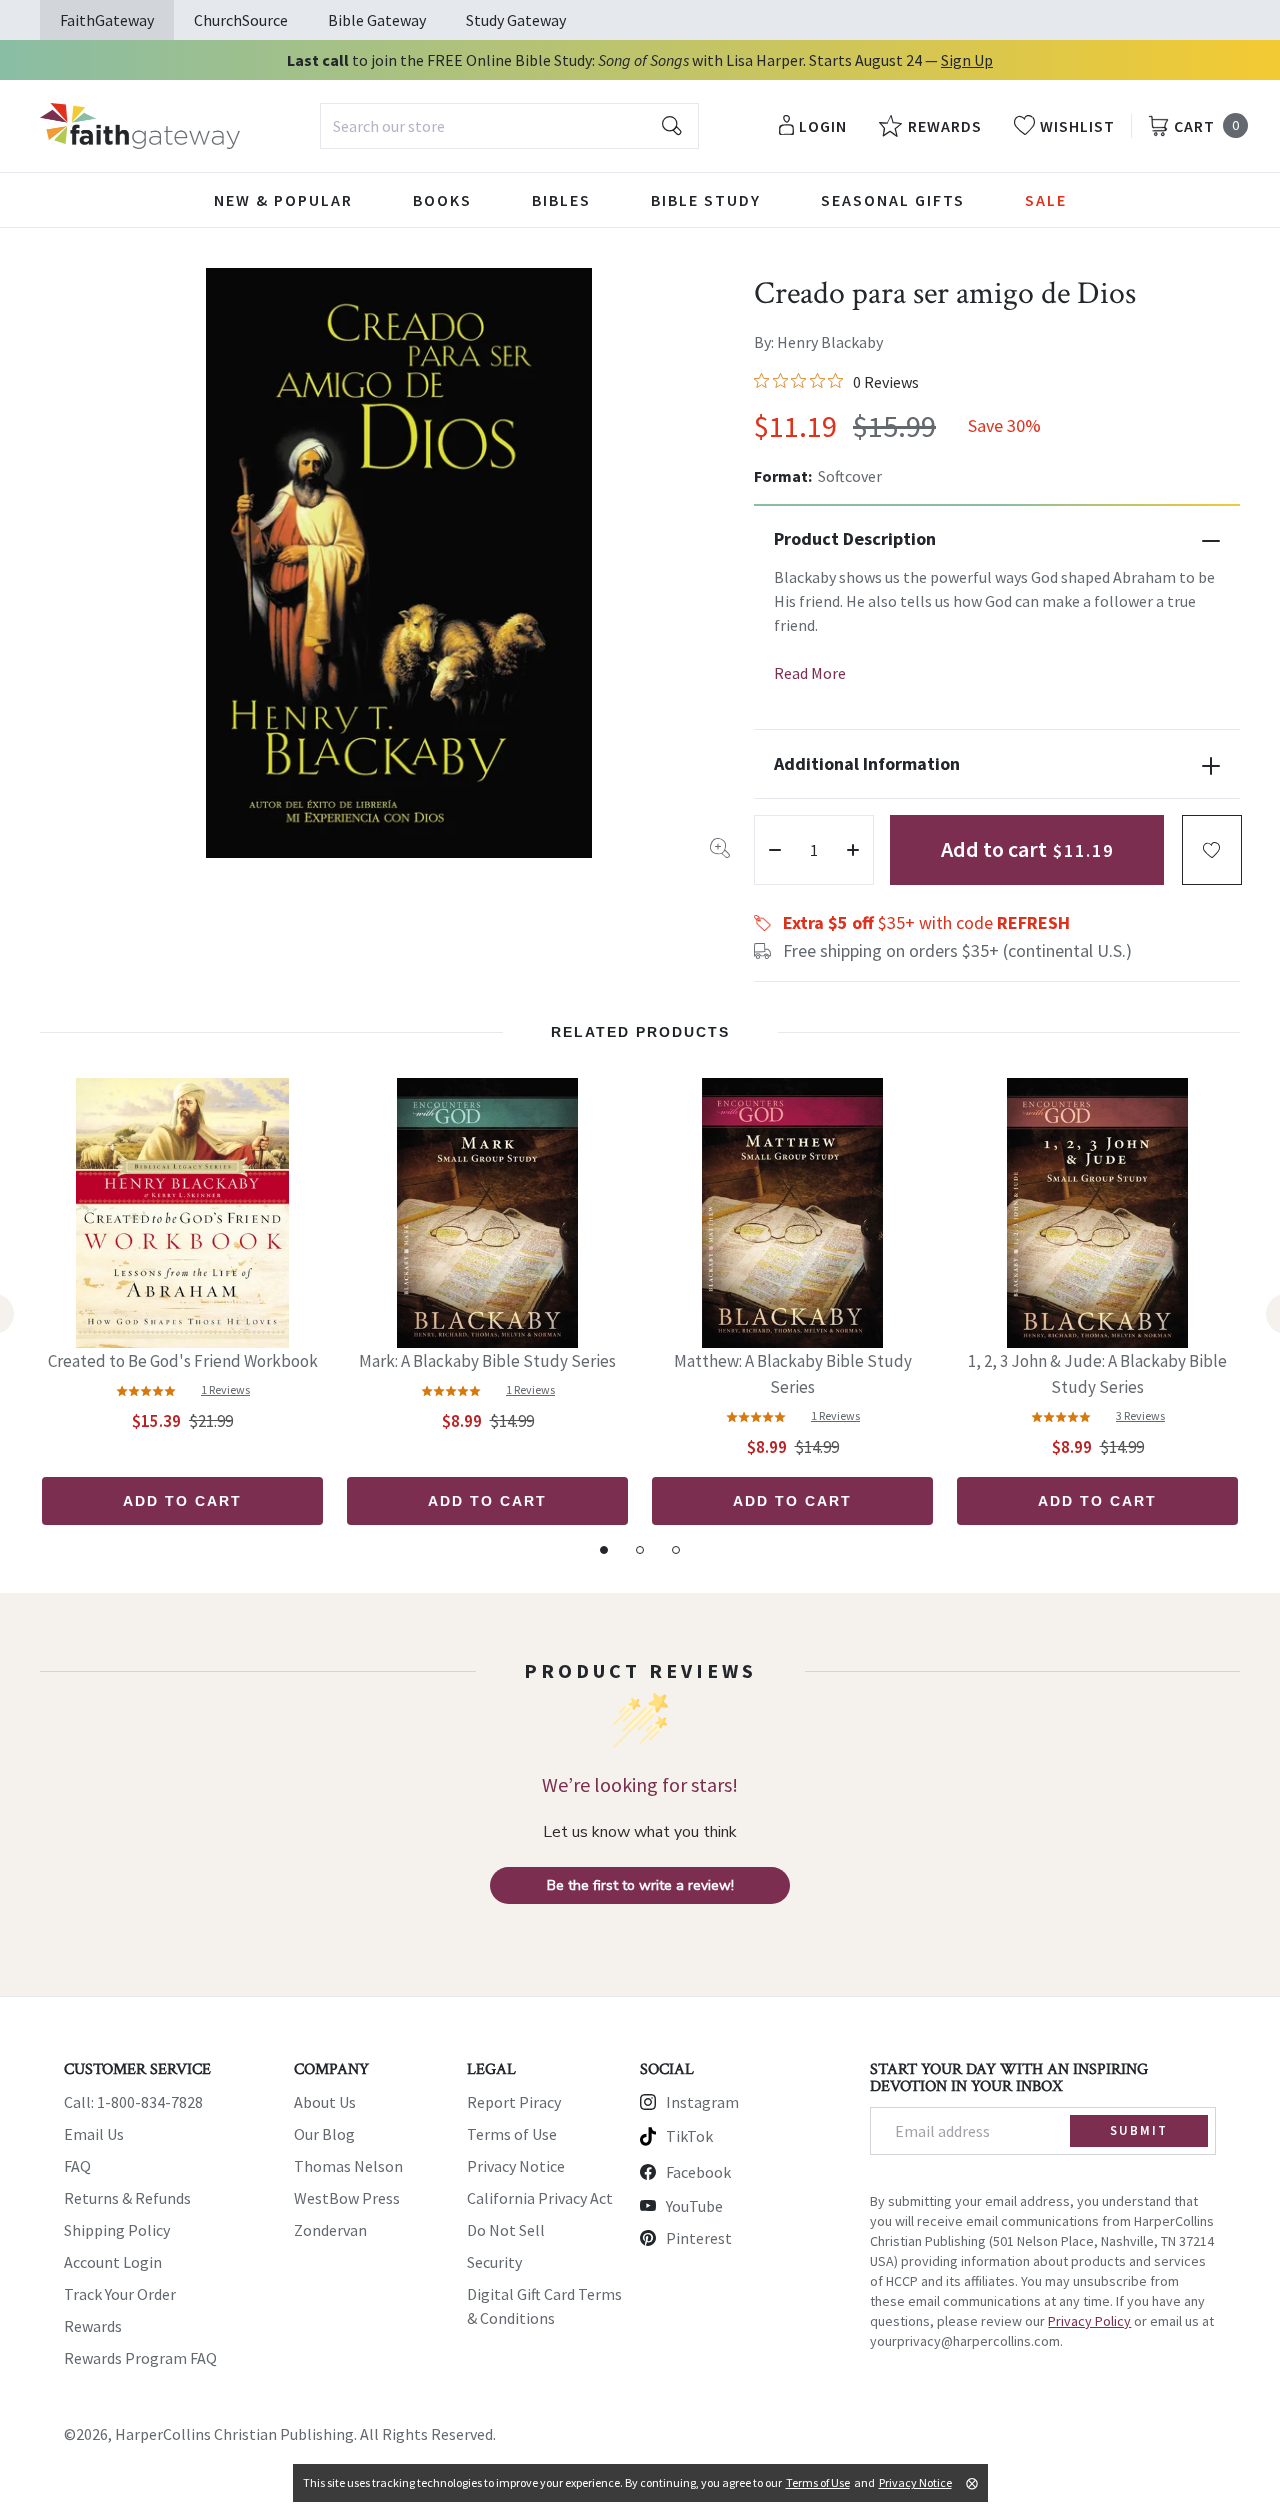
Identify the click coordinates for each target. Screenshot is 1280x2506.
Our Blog (324, 2134)
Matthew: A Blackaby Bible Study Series (793, 1374)
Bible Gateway (377, 20)
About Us (325, 2102)
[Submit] (672, 126)
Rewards (93, 2326)
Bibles (561, 200)
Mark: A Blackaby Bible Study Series (487, 1361)
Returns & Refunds (127, 2198)
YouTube (694, 2206)
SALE (1046, 200)
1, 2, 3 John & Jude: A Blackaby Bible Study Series (1097, 1374)
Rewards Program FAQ (140, 2358)
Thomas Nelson (348, 2166)
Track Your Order (120, 2294)
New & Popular (283, 200)
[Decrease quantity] (775, 850)
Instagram (702, 2102)
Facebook (698, 2172)
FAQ (77, 2166)
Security (494, 2262)
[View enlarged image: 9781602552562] (399, 563)
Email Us (94, 2134)
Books (442, 200)
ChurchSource (241, 20)
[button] (1212, 850)
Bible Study (706, 200)
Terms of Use (512, 2134)
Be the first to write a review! (640, 1885)
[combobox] (509, 126)
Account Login (113, 2262)
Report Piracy (514, 2102)
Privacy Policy (1089, 2321)
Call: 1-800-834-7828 (133, 2102)
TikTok (689, 2136)
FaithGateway (107, 20)
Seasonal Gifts (893, 200)
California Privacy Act (540, 2198)
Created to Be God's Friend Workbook (183, 1361)
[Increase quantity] (853, 850)
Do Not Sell (506, 2230)
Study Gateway (516, 20)
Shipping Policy (117, 2230)
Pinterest (699, 2238)
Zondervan (330, 2230)
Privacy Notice (516, 2166)
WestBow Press (347, 2198)
